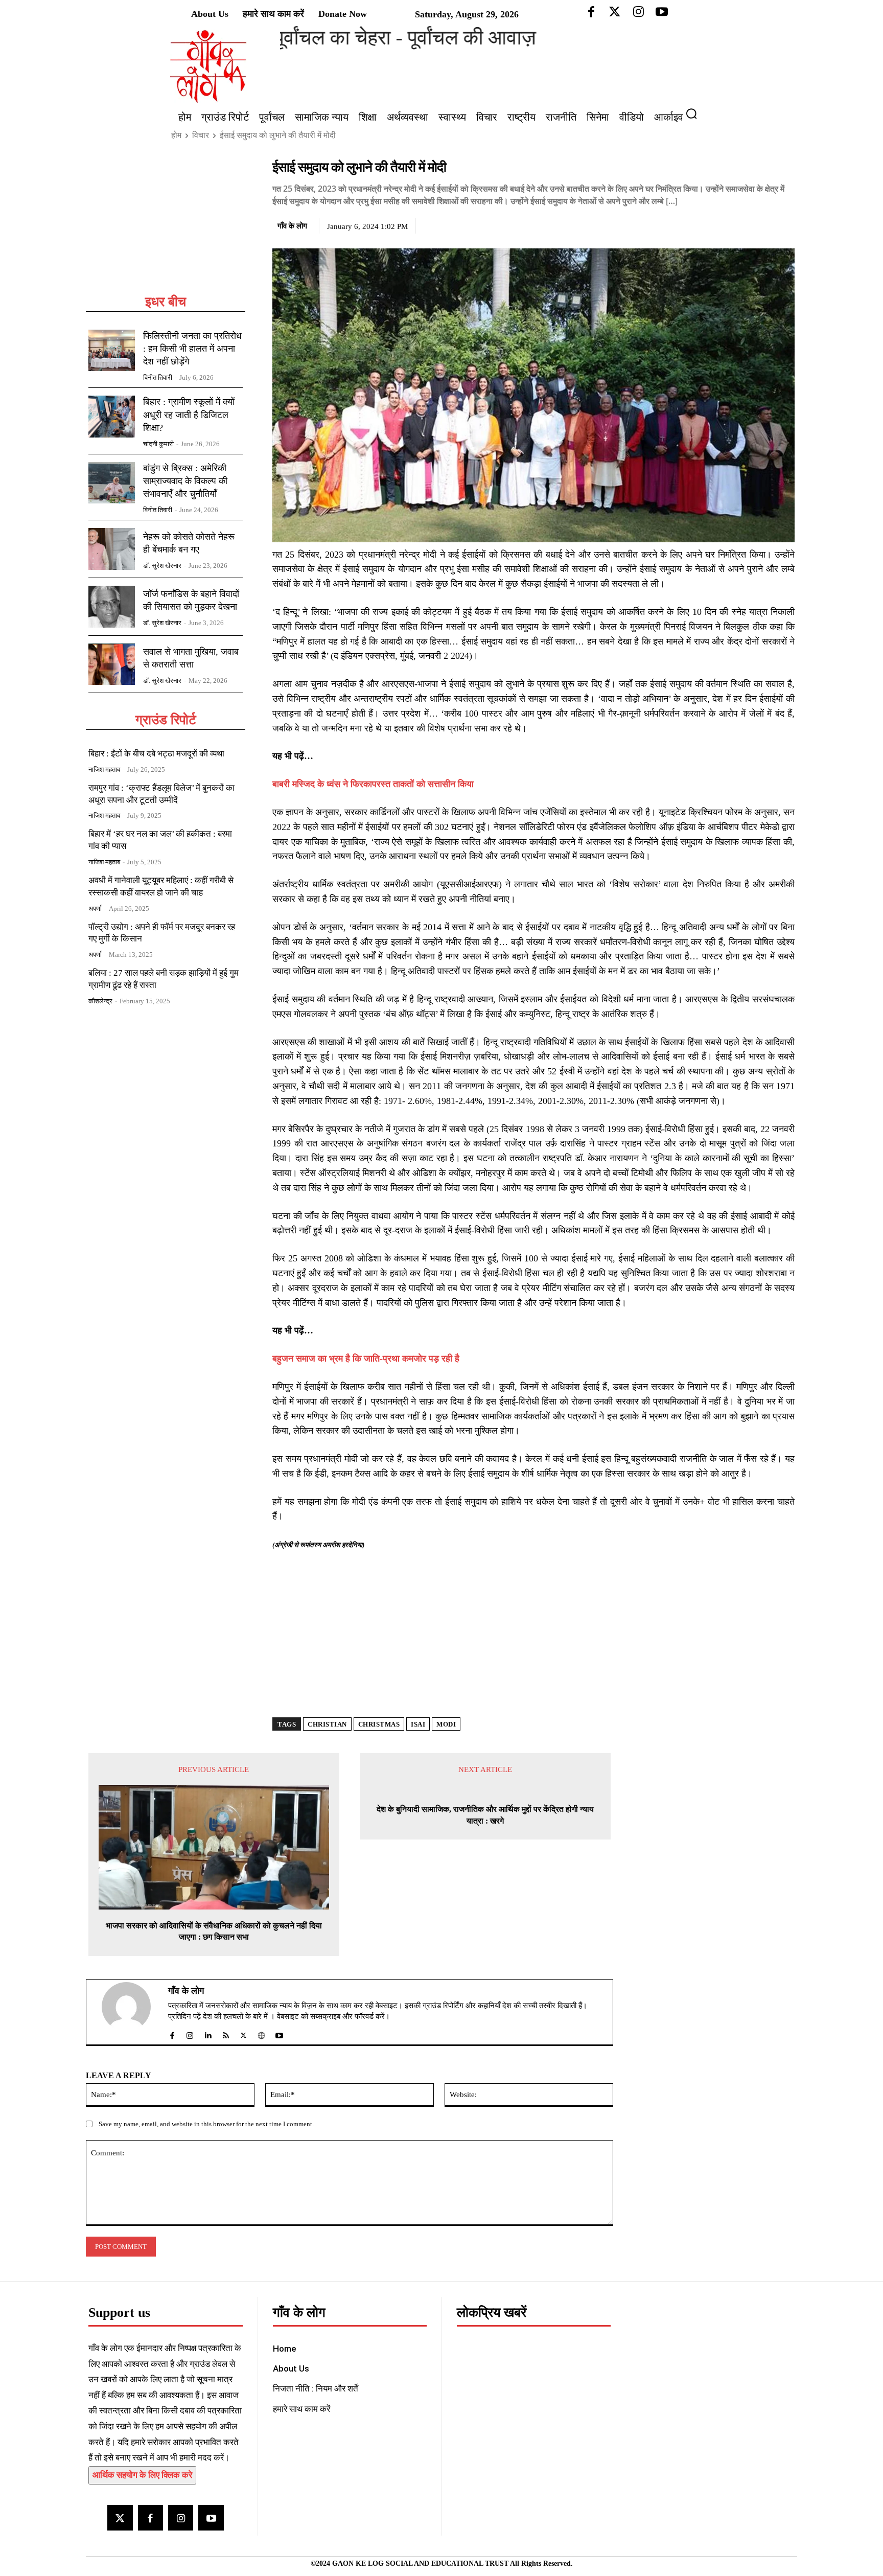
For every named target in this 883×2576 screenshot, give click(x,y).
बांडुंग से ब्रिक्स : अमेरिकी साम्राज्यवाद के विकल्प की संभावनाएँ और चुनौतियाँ (185, 481)
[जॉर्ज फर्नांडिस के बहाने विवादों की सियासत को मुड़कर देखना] (112, 607)
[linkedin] (208, 2033)
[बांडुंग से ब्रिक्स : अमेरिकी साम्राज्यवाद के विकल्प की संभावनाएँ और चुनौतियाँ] (112, 483)
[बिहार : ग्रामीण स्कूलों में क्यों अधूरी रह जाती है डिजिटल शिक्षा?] (112, 417)
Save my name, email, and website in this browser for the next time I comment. (206, 2124)
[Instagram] (181, 2517)
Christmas (379, 1724)
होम (176, 135)
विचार (201, 135)
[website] (261, 2033)
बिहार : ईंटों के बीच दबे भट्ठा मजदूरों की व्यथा (156, 754)
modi (446, 1724)
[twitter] (243, 2033)
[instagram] (190, 2033)
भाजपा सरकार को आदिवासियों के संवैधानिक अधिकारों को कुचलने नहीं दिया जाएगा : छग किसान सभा (214, 1931)
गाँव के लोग (292, 226)
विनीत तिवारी (158, 377)
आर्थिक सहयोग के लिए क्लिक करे (142, 2475)
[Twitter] (737, 224)
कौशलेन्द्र (100, 1001)
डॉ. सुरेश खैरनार (162, 566)
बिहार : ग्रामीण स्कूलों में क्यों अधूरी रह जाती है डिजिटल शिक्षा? (189, 415)
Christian (327, 1724)
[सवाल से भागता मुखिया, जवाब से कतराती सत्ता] (112, 664)
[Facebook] (714, 224)
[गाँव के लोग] (132, 2012)
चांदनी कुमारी (158, 444)
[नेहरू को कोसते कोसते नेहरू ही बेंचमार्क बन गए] (112, 549)
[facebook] (172, 2033)
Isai (418, 1724)
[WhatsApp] (761, 224)
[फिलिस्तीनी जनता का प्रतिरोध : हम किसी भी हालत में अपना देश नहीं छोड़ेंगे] (112, 351)
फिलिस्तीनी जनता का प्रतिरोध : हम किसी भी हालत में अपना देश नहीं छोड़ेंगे (192, 349)
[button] (695, 113)
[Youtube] (211, 2517)
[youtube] (279, 2033)
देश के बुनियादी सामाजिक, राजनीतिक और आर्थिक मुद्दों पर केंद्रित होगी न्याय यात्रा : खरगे (485, 1815)
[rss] (226, 2033)
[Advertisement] (166, 226)
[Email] (784, 224)
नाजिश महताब (104, 769)
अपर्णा (95, 908)
